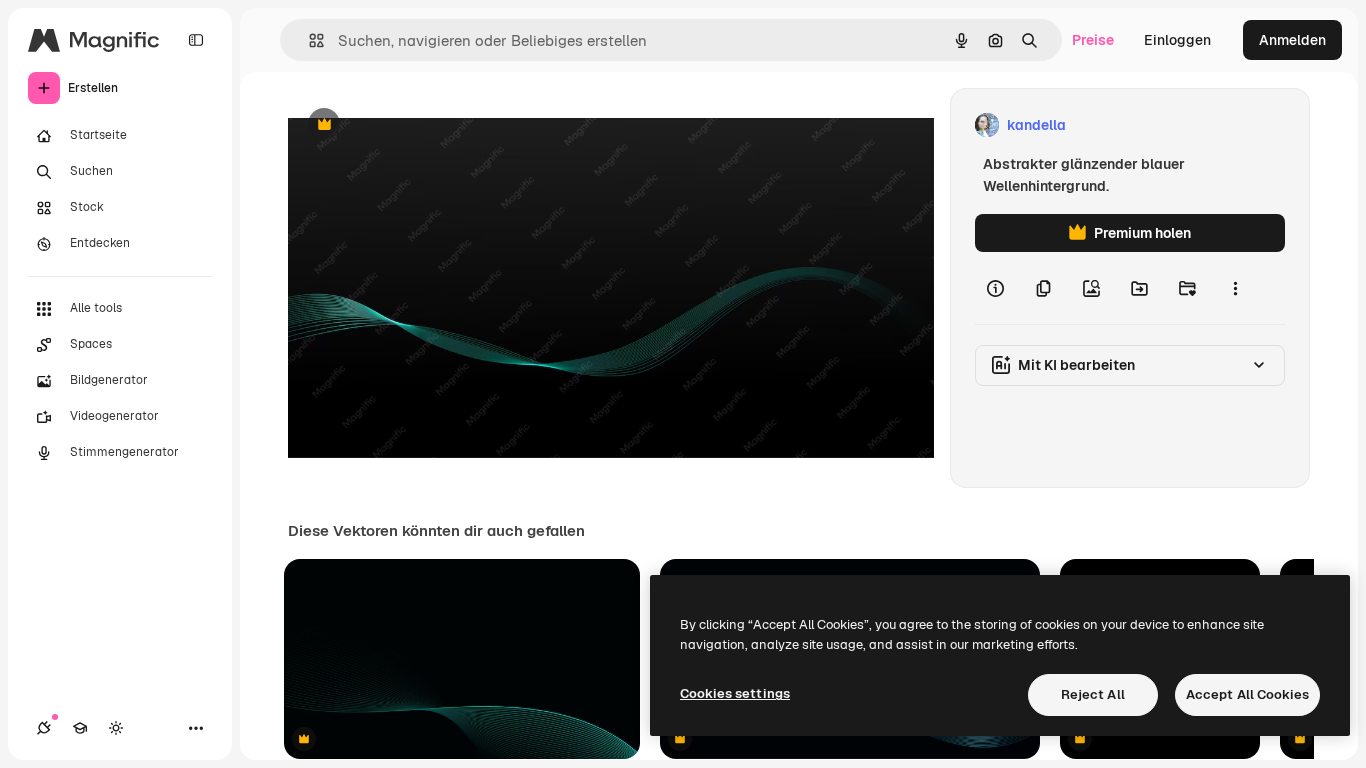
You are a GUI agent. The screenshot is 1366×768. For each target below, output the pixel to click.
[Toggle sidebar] (196, 40)
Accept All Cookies (1247, 694)
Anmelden (1292, 40)
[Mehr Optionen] (1235, 288)
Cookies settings (735, 693)
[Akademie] (80, 728)
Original (416, 125)
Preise (1093, 40)
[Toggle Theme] (116, 728)
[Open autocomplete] (308, 40)
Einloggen (1177, 40)
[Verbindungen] (44, 728)
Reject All (1093, 694)
